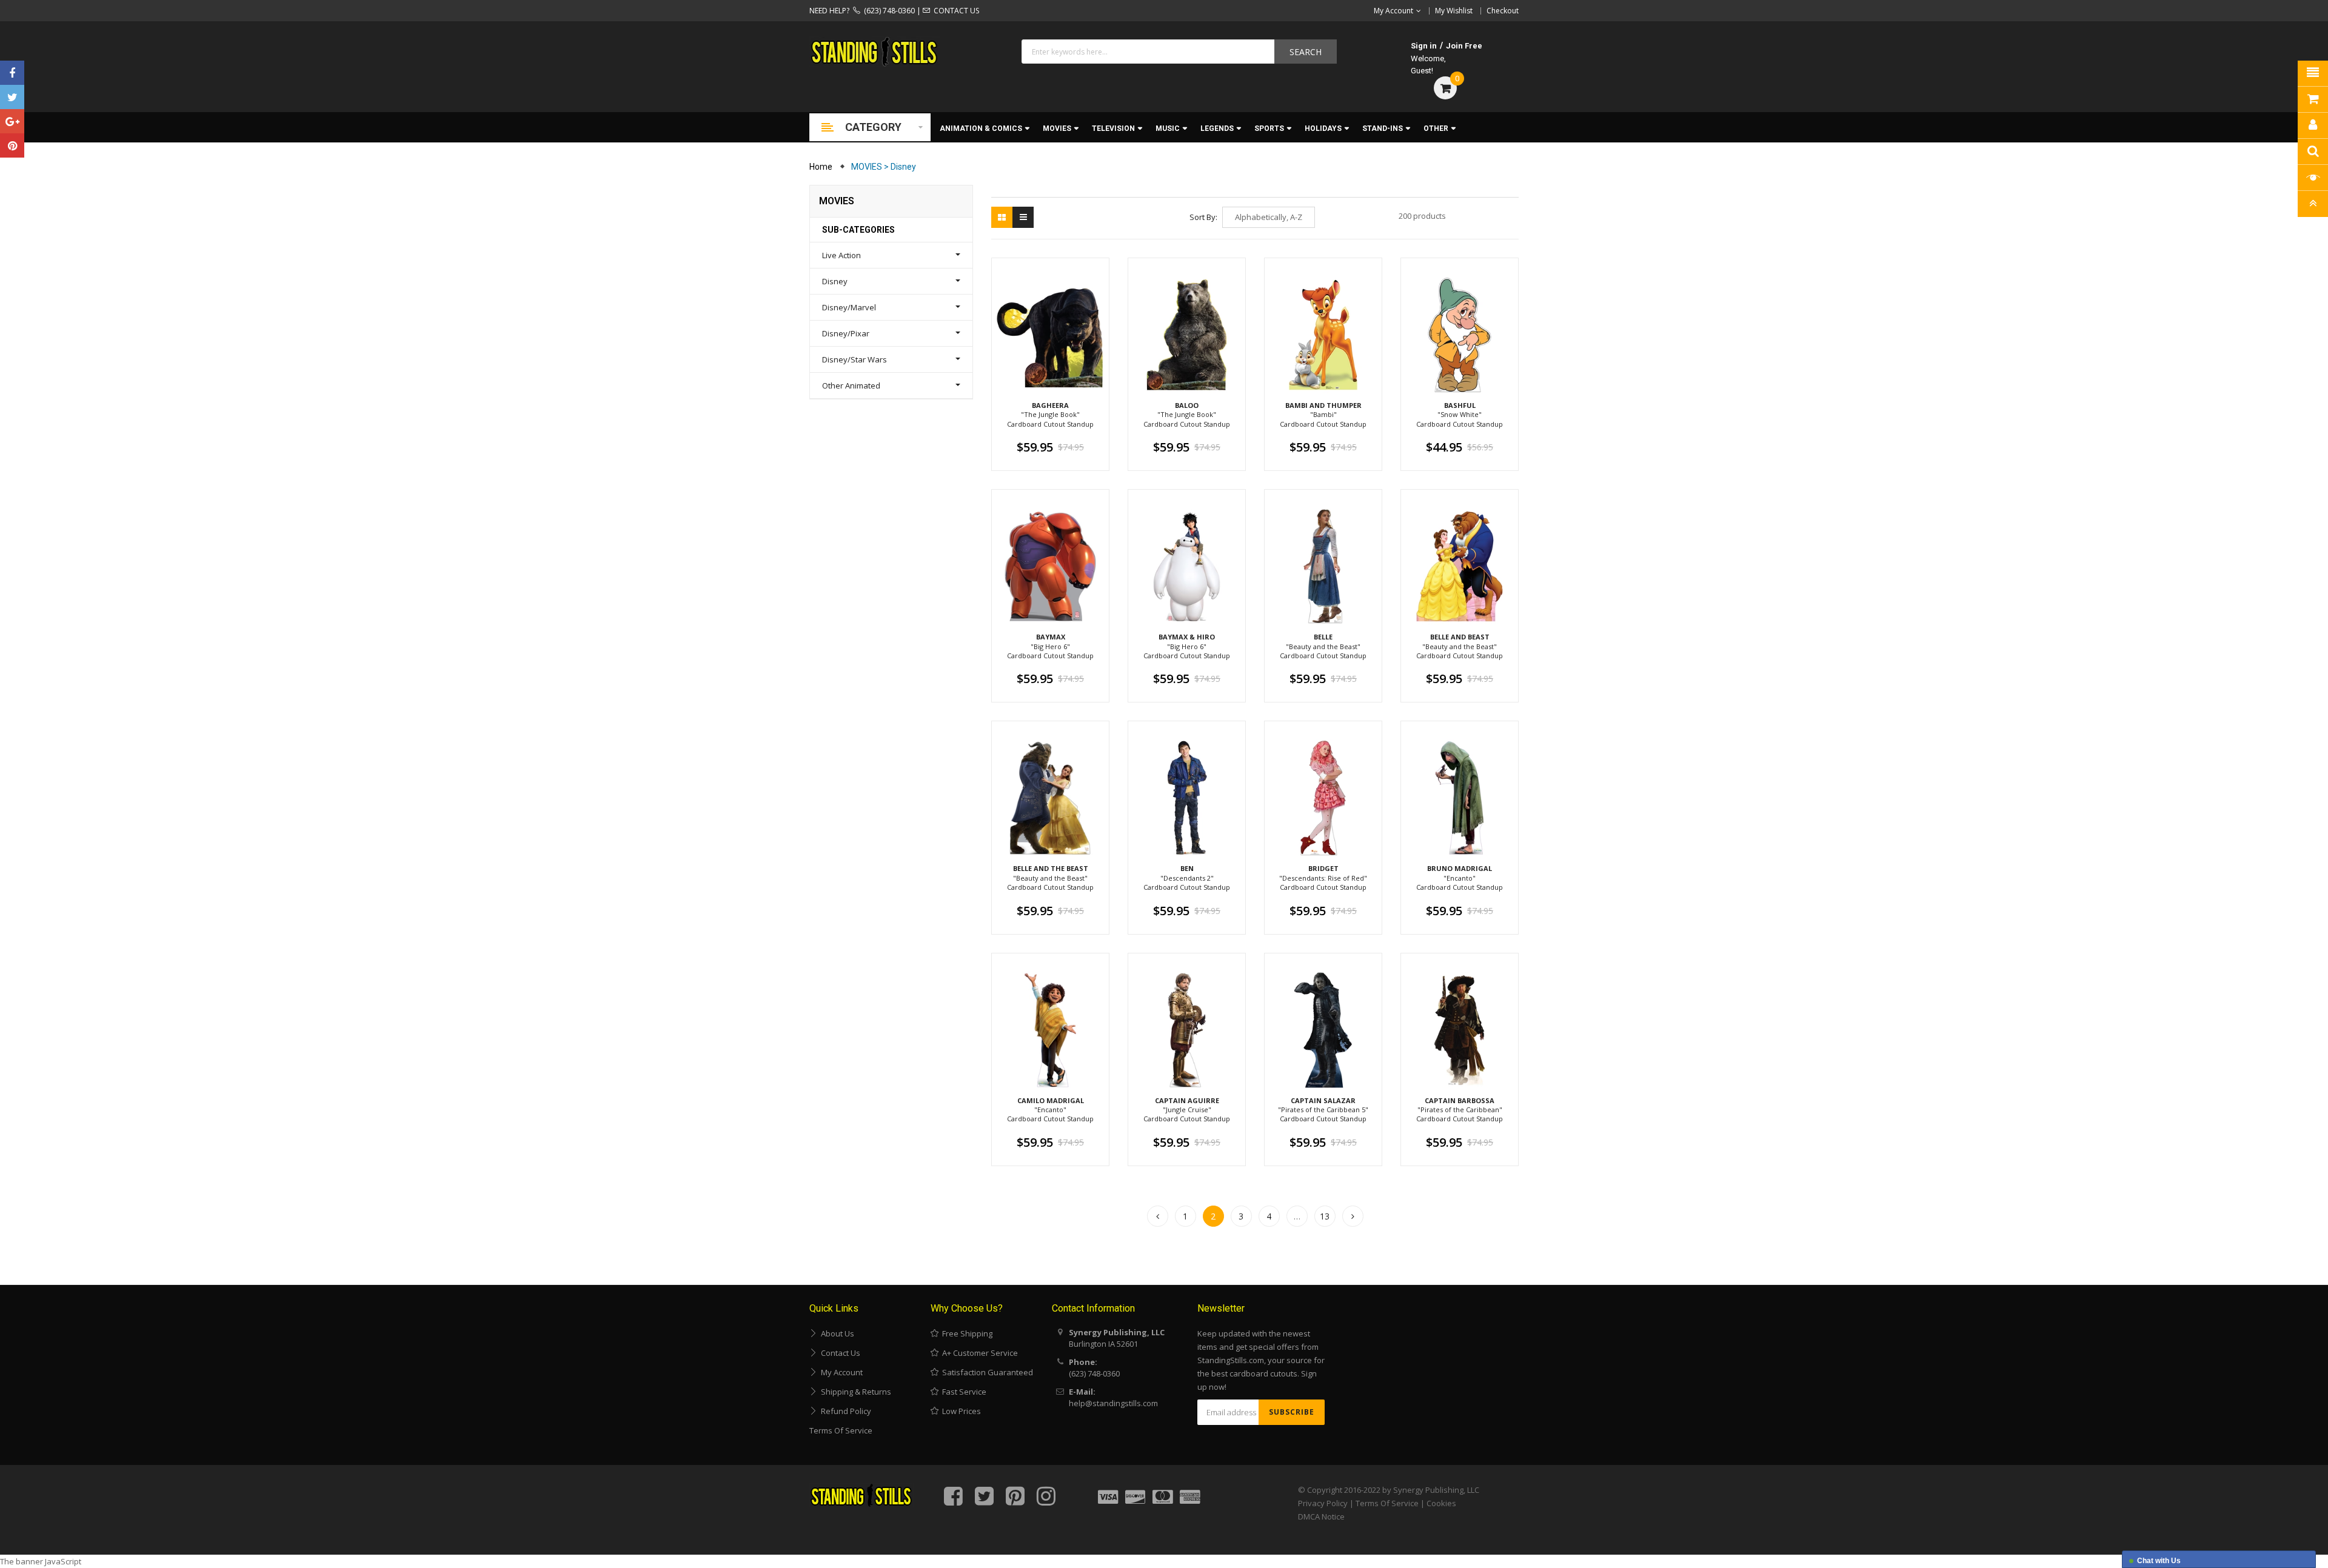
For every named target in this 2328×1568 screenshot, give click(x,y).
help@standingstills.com (1113, 1403)
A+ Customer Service (978, 1353)
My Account (840, 1372)
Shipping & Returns (854, 1392)
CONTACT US (955, 11)
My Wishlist (1454, 11)
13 (1325, 1216)
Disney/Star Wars (855, 359)
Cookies (1441, 1503)
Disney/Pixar (846, 333)
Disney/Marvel (849, 307)
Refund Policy (844, 1411)
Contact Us (839, 1353)
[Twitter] (12, 97)
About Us (836, 1333)
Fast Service (962, 1392)
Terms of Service (841, 1430)
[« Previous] (1158, 1216)
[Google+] (12, 121)
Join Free (1464, 46)
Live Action (841, 255)
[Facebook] (12, 73)
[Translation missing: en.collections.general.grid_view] (1002, 217)
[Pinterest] (12, 145)
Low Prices (960, 1411)
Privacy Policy (1323, 1503)
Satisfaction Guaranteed (986, 1372)
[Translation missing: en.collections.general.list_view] (1023, 217)
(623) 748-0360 (888, 11)
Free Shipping (965, 1333)
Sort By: (1203, 217)
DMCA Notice (1321, 1516)
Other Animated (851, 385)
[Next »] (1353, 1216)
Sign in (1424, 46)
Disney (835, 281)
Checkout (1503, 11)
